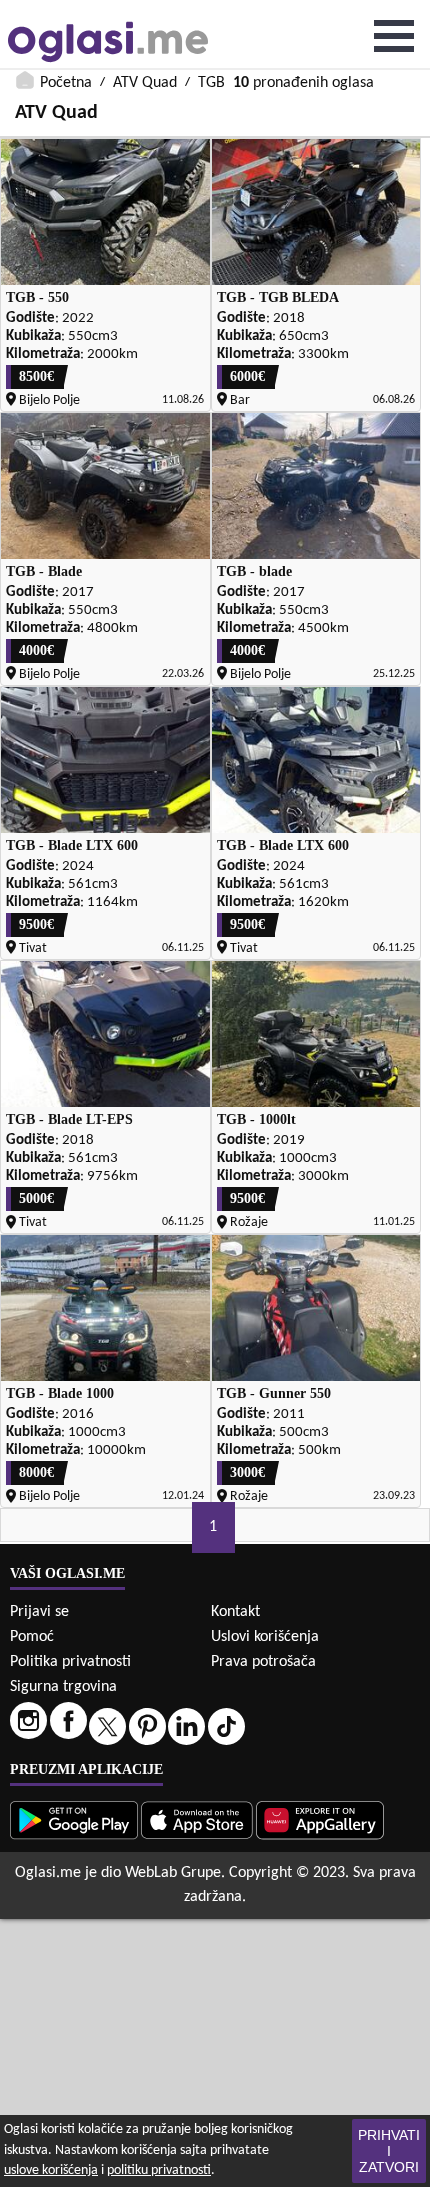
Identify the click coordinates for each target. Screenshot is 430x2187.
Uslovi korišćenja (265, 1637)
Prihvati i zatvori (389, 2151)
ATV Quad (145, 83)
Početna (66, 83)
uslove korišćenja (51, 2170)
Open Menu (394, 36)
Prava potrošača (263, 1662)
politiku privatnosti (159, 2170)
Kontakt (235, 1612)
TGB (211, 83)
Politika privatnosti (70, 1662)
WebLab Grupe (173, 1873)
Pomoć (32, 1637)
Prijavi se (39, 1612)
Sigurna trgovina (63, 1687)
